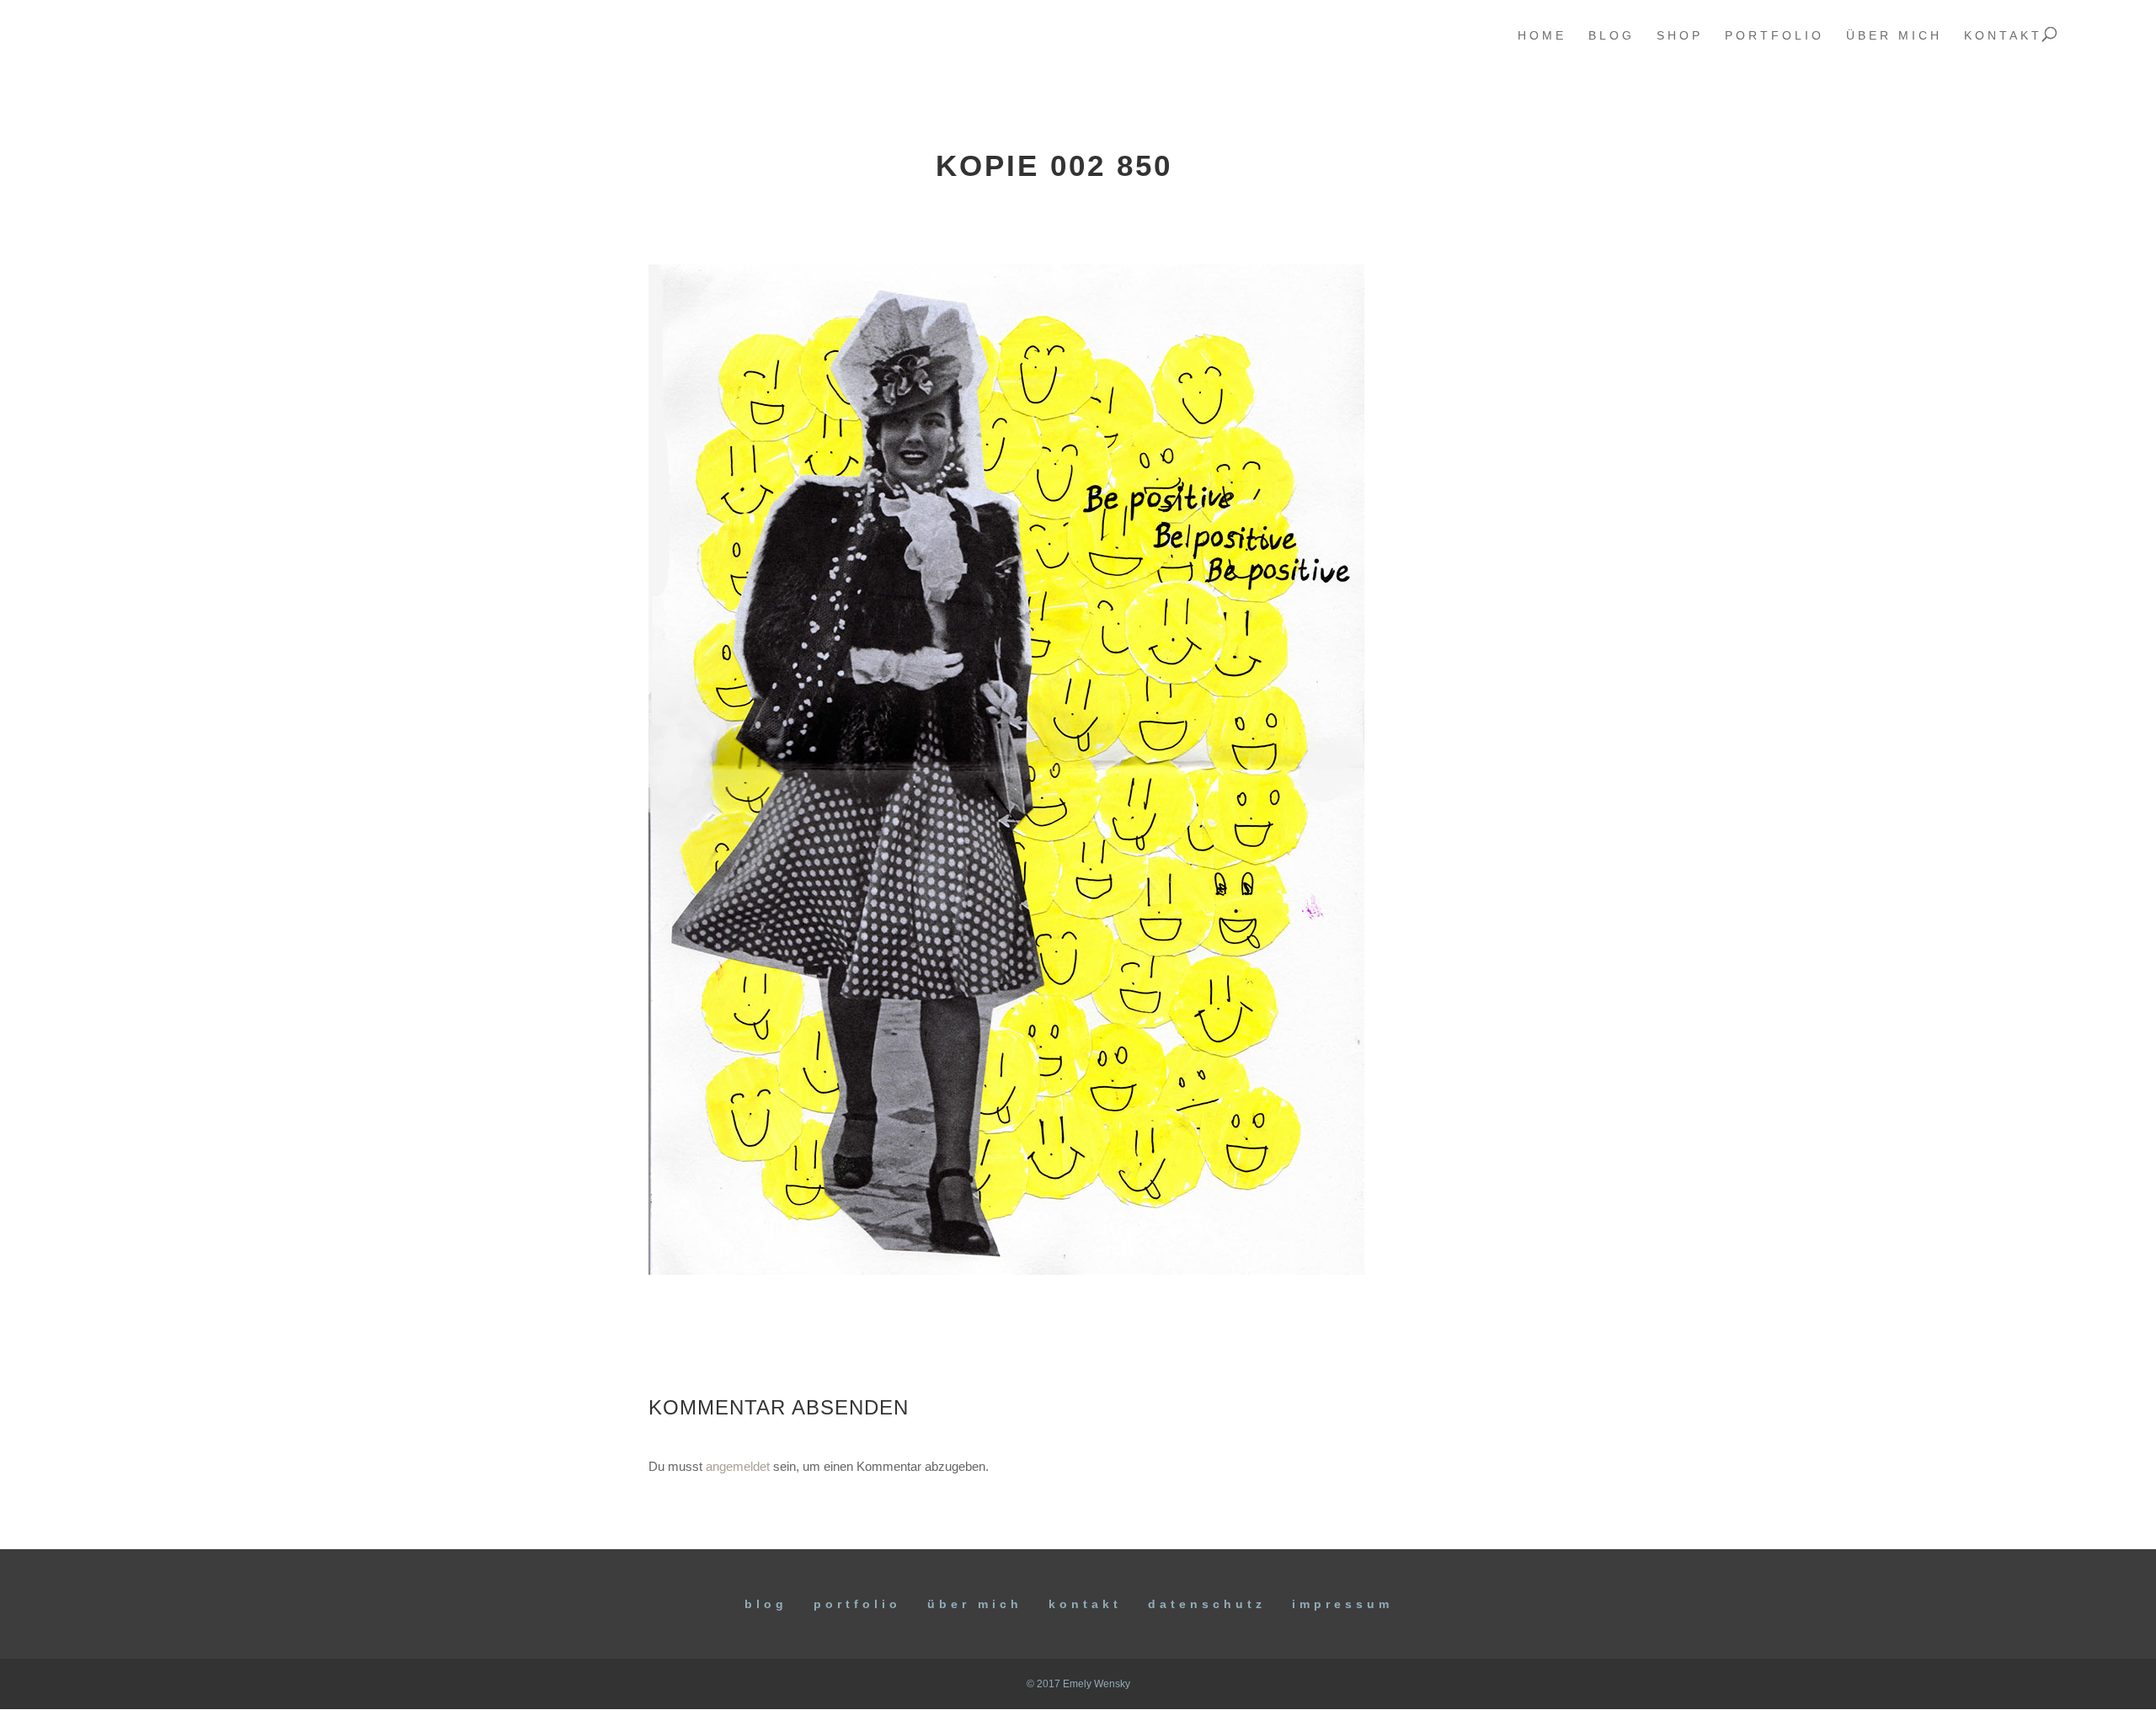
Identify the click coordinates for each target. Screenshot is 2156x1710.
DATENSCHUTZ (1207, 1604)
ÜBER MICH (975, 1604)
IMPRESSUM (1342, 1604)
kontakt (2003, 36)
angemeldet (738, 1466)
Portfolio (857, 1604)
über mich (1894, 36)
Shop (1680, 36)
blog (1612, 36)
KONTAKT (1085, 1604)
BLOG (766, 1604)
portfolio (1774, 36)
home (1542, 36)
